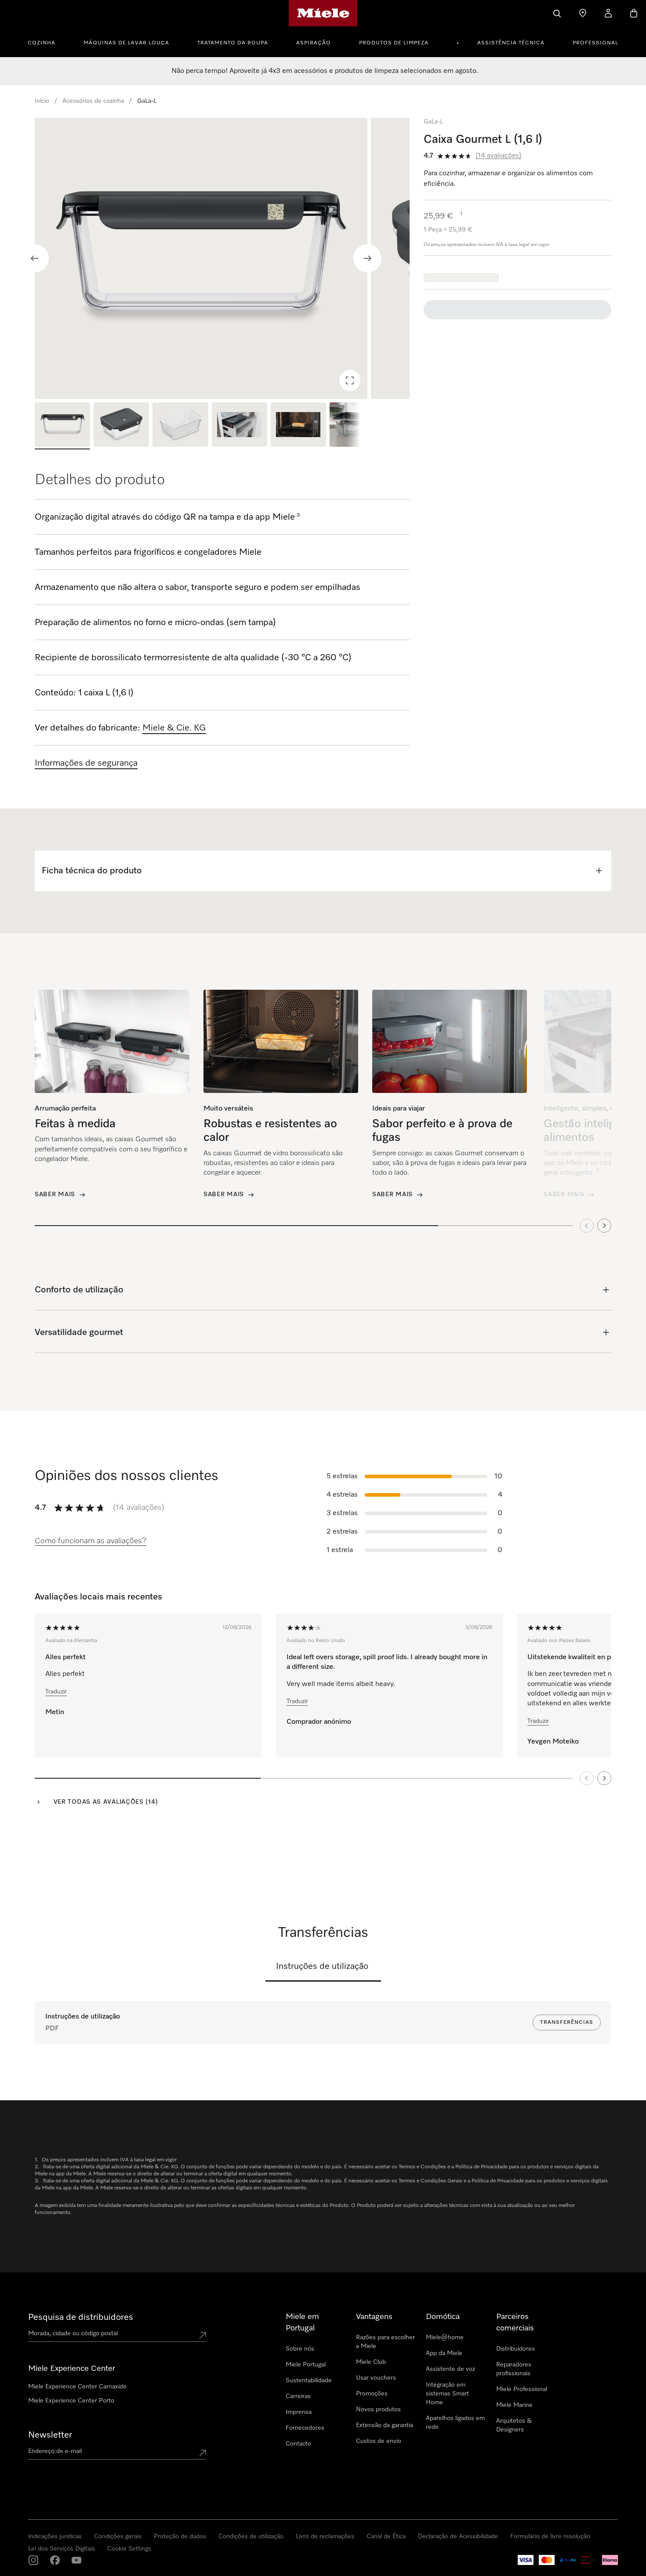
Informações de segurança (86, 763)
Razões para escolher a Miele (385, 2342)
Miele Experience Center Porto (71, 2401)
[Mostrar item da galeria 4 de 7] (240, 426)
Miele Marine (514, 2405)
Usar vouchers (376, 2378)
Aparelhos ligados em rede (455, 2423)
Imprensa (299, 2412)
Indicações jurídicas (40, 2567)
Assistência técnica (511, 43)
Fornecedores (305, 2428)
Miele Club (371, 2362)
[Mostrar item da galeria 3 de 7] (180, 426)
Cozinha (42, 43)
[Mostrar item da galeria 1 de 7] (62, 426)
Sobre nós (300, 2349)
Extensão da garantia (385, 2425)
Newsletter (50, 2435)
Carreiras (298, 2396)
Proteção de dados (93, 2567)
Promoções (372, 2394)
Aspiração (314, 43)
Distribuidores (515, 2349)
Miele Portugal (306, 2365)
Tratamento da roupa (233, 43)
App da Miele (444, 2353)
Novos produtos (378, 2410)
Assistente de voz (450, 2369)
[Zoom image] (350, 380)
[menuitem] (46, 42)
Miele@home (445, 2337)
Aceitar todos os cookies (415, 2514)
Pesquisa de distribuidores (81, 2317)
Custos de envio (379, 2441)
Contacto (298, 2444)
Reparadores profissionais (514, 2369)
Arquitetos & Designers (514, 2425)
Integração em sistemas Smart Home (447, 2394)
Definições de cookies (578, 2514)
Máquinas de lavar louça (126, 43)
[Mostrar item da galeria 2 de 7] (121, 426)
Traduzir (56, 1692)
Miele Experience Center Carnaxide (77, 2387)
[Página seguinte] (604, 1778)
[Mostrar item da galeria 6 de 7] (357, 426)
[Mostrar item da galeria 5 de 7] (298, 426)
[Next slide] (367, 258)
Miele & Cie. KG (174, 728)
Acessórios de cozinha (93, 101)
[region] (222, 258)
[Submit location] (203, 2335)
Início (42, 101)
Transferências (567, 2022)
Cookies (130, 2567)
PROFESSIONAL (595, 43)
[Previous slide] (35, 258)
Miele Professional (522, 2389)
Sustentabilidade (309, 2381)
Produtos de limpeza (394, 43)
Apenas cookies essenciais (498, 2514)
